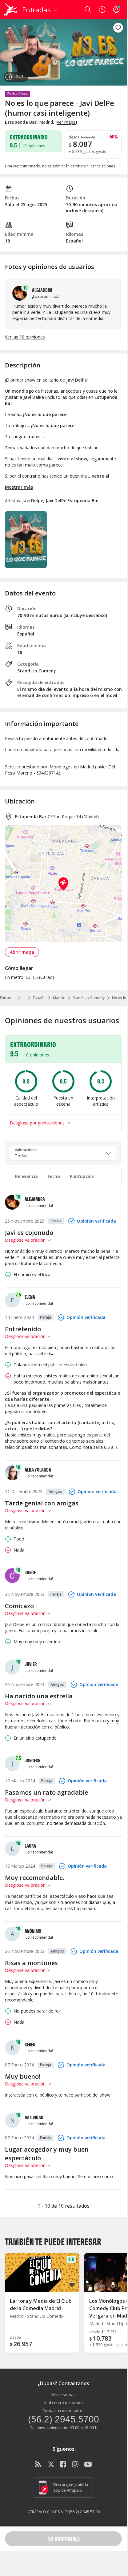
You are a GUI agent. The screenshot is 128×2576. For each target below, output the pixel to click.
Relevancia (26, 1176)
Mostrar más (19, 487)
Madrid (59, 998)
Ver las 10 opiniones (25, 337)
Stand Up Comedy (89, 998)
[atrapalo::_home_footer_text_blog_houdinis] (39, 2465)
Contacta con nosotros (64, 2410)
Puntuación (82, 1176)
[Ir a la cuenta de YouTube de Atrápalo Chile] (88, 2465)
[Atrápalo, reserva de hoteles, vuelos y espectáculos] (10, 10)
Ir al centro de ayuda (64, 2402)
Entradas (8, 998)
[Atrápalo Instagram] (76, 2465)
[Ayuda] (102, 10)
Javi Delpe (33, 501)
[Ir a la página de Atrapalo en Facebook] (63, 2465)
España (39, 998)
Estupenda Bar (31, 817)
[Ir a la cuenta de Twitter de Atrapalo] (51, 2465)
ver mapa (66, 122)
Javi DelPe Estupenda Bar (72, 501)
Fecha (54, 1176)
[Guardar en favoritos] (118, 28)
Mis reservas (64, 2394)
